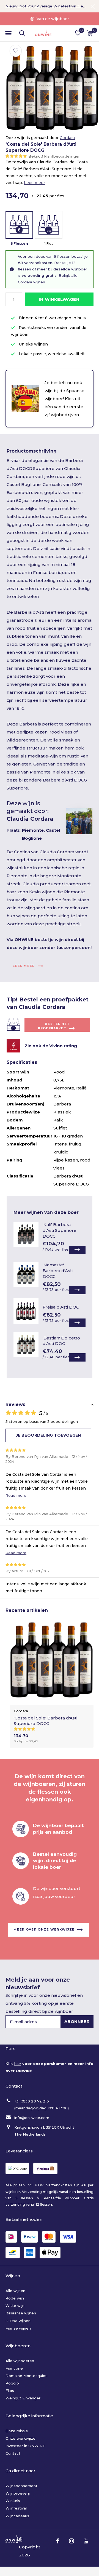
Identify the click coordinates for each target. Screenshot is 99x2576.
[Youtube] (86, 2541)
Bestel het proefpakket (54, 1026)
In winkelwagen (59, 299)
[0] (90, 33)
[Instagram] (71, 2541)
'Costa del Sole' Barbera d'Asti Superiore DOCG (46, 1721)
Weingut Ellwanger (23, 2398)
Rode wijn (15, 2298)
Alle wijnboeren (20, 2361)
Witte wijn (15, 2306)
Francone (14, 2368)
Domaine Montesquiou (27, 2376)
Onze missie (17, 2431)
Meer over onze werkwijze (44, 1929)
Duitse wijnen (18, 2321)
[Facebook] (58, 2541)
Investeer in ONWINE (25, 2446)
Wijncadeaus (17, 2516)
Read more (16, 1495)
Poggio (12, 2383)
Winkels (13, 2501)
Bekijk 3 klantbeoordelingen (54, 156)
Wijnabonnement (21, 2486)
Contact (13, 2453)
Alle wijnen (15, 2291)
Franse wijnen (18, 2328)
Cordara (67, 138)
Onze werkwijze (20, 2438)
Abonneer (77, 2021)
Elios (10, 2391)
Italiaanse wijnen (21, 2313)
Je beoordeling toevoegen (48, 1435)
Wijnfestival (16, 2508)
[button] (8, 33)
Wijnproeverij (18, 2493)
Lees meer (35, 183)
